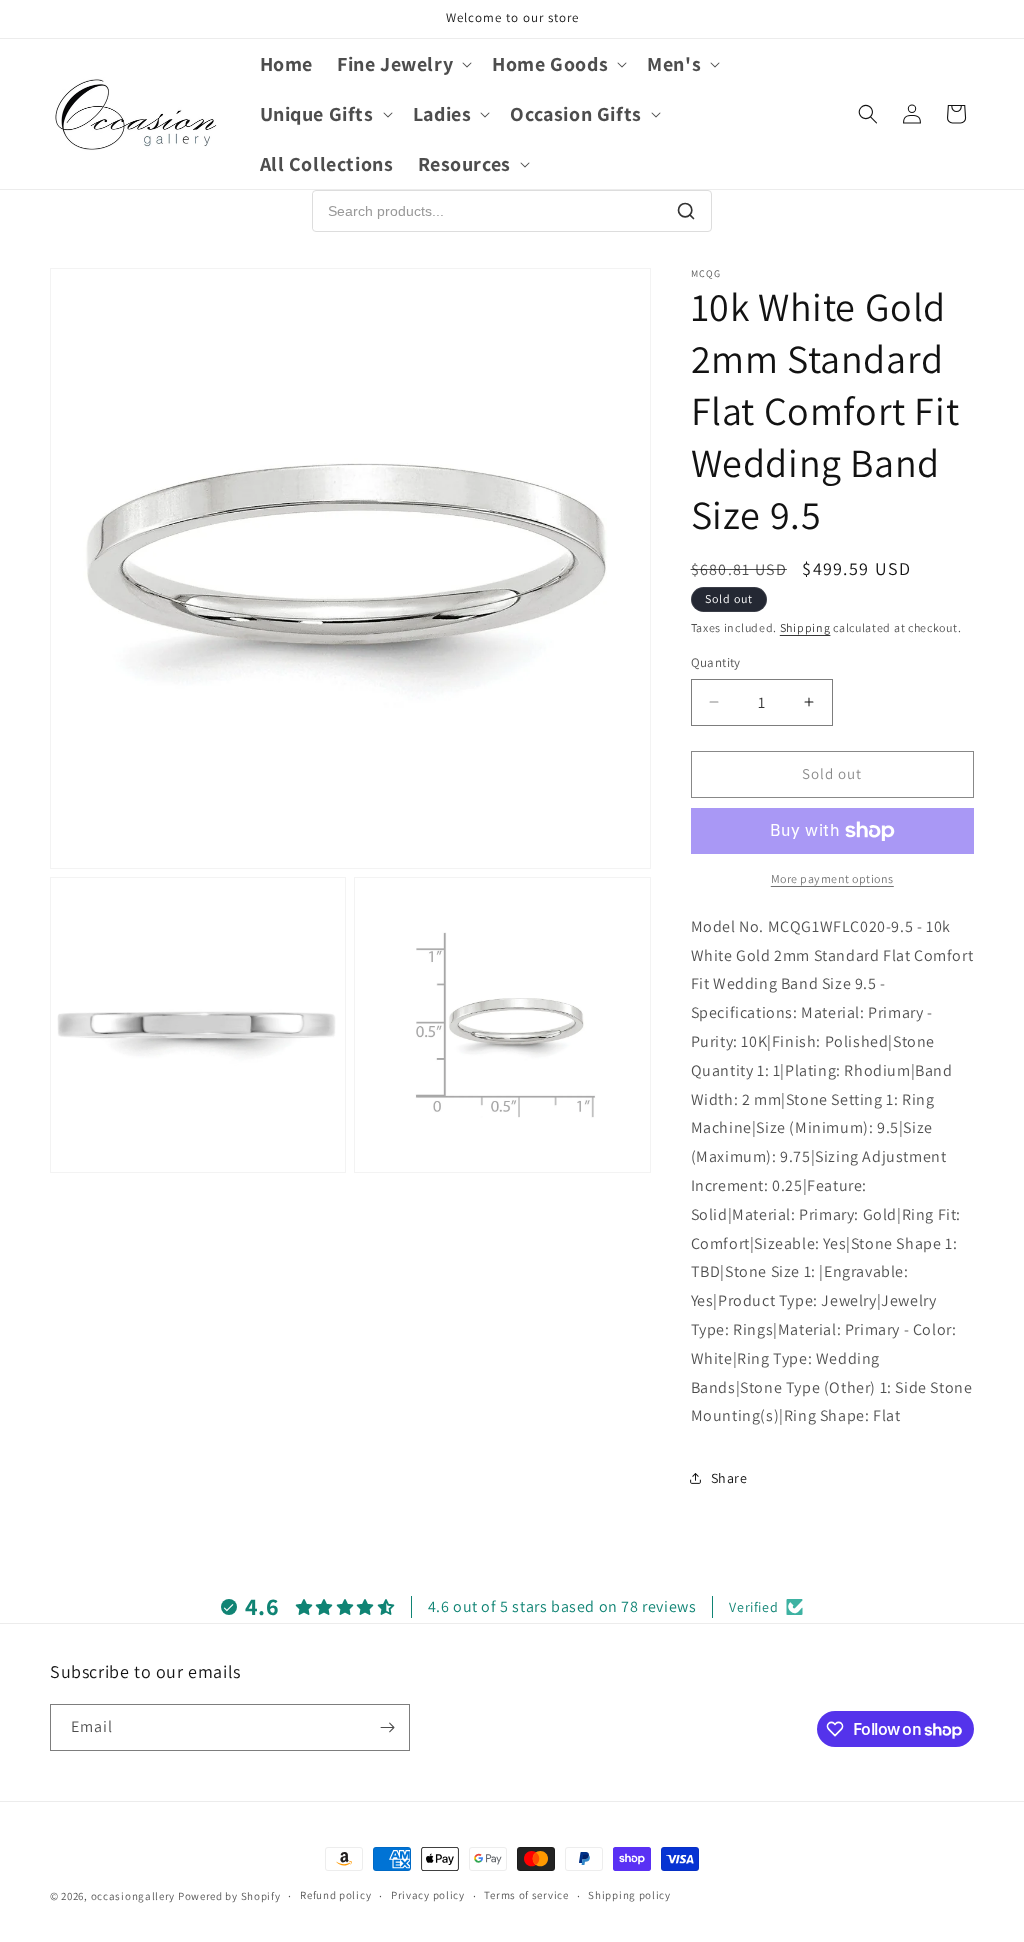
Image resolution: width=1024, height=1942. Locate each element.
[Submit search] (686, 211)
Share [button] (729, 1478)
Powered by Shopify (229, 1896)
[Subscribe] (387, 1727)
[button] (402, 64)
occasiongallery (133, 1896)
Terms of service (526, 1895)
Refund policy (335, 1895)
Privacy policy (428, 1895)
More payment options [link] (832, 878)
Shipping (805, 627)
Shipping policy (629, 1895)
